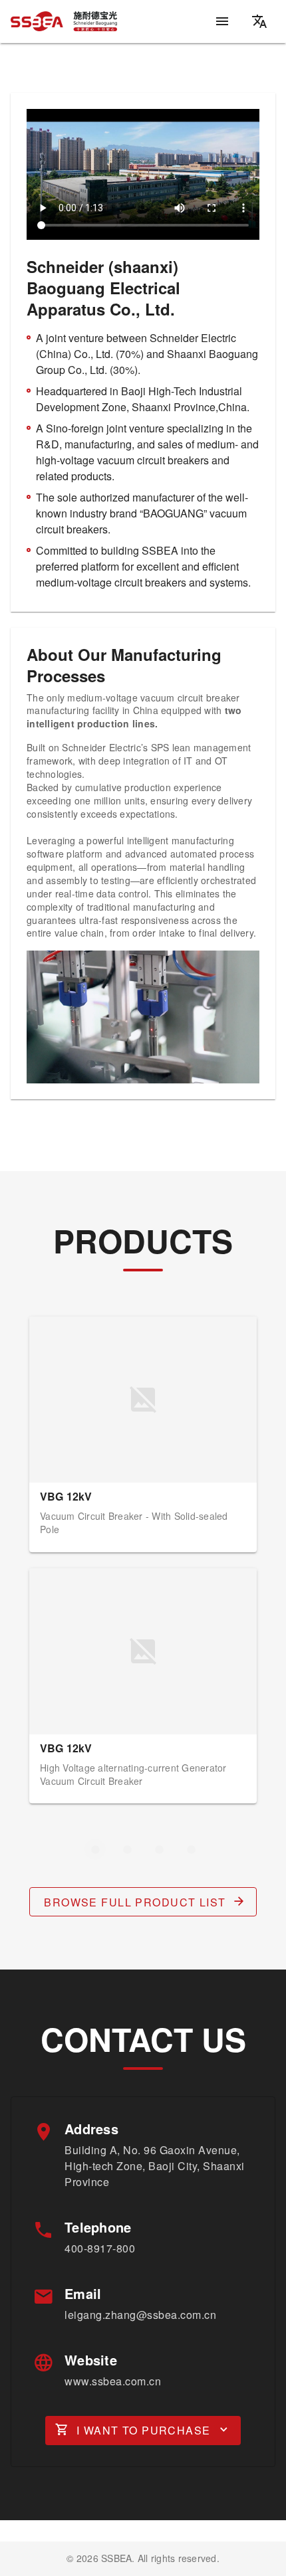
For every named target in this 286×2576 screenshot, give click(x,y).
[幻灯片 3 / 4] (159, 1849)
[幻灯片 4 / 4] (191, 1849)
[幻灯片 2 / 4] (127, 1849)
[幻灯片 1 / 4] (95, 1849)
